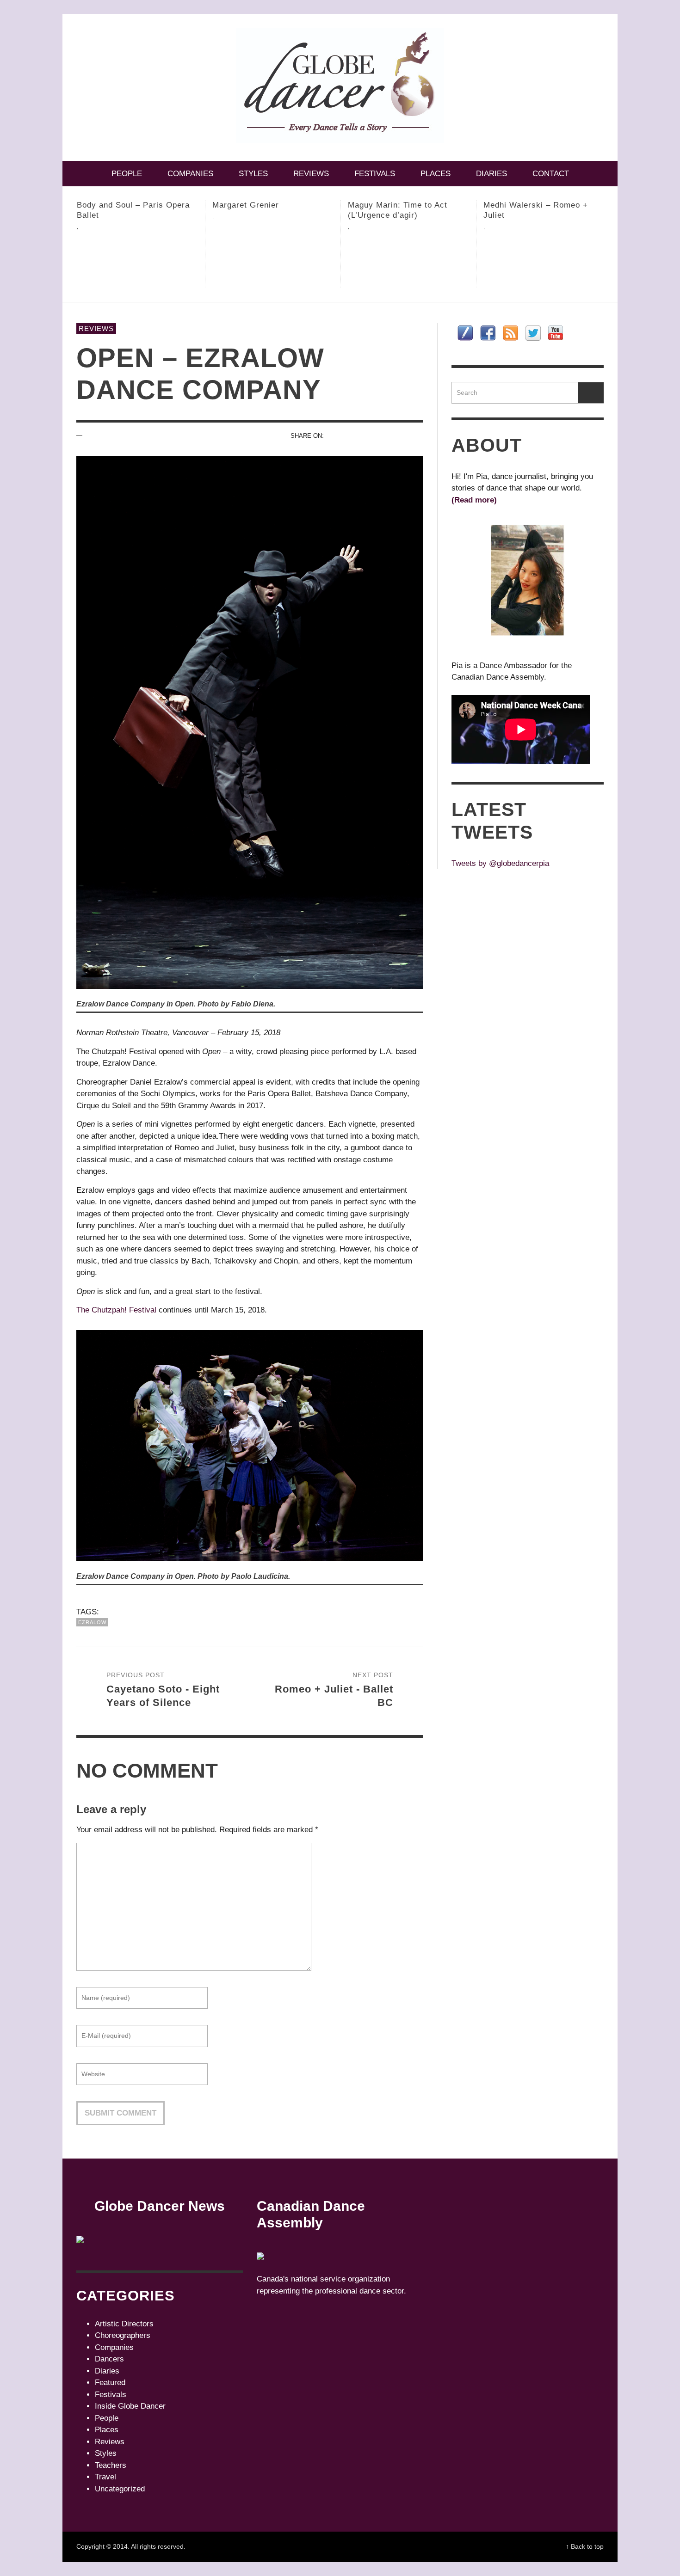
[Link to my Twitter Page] (533, 333)
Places (107, 2430)
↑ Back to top (585, 2546)
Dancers (109, 2359)
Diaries (107, 2371)
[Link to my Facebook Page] (488, 333)
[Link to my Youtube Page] (556, 333)
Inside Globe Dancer (130, 2406)
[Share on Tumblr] (400, 436)
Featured (110, 2383)
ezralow (92, 1622)
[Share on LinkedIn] (417, 436)
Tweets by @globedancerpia (500, 863)
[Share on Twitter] (351, 436)
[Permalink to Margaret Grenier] (137, 258)
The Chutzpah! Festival (116, 1310)
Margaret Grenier (110, 205)
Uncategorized (120, 2489)
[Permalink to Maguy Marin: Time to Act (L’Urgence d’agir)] (273, 263)
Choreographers (123, 2335)
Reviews (96, 328)
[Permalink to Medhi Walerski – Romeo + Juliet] (408, 263)
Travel (105, 2477)
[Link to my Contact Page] (465, 333)
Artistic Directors (124, 2324)
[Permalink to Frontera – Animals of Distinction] (544, 263)
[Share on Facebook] (334, 436)
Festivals (111, 2395)
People (107, 2418)
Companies (114, 2347)
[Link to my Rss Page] (510, 333)
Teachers (111, 2465)
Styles (106, 2453)
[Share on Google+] (368, 436)
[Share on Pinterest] (384, 436)
